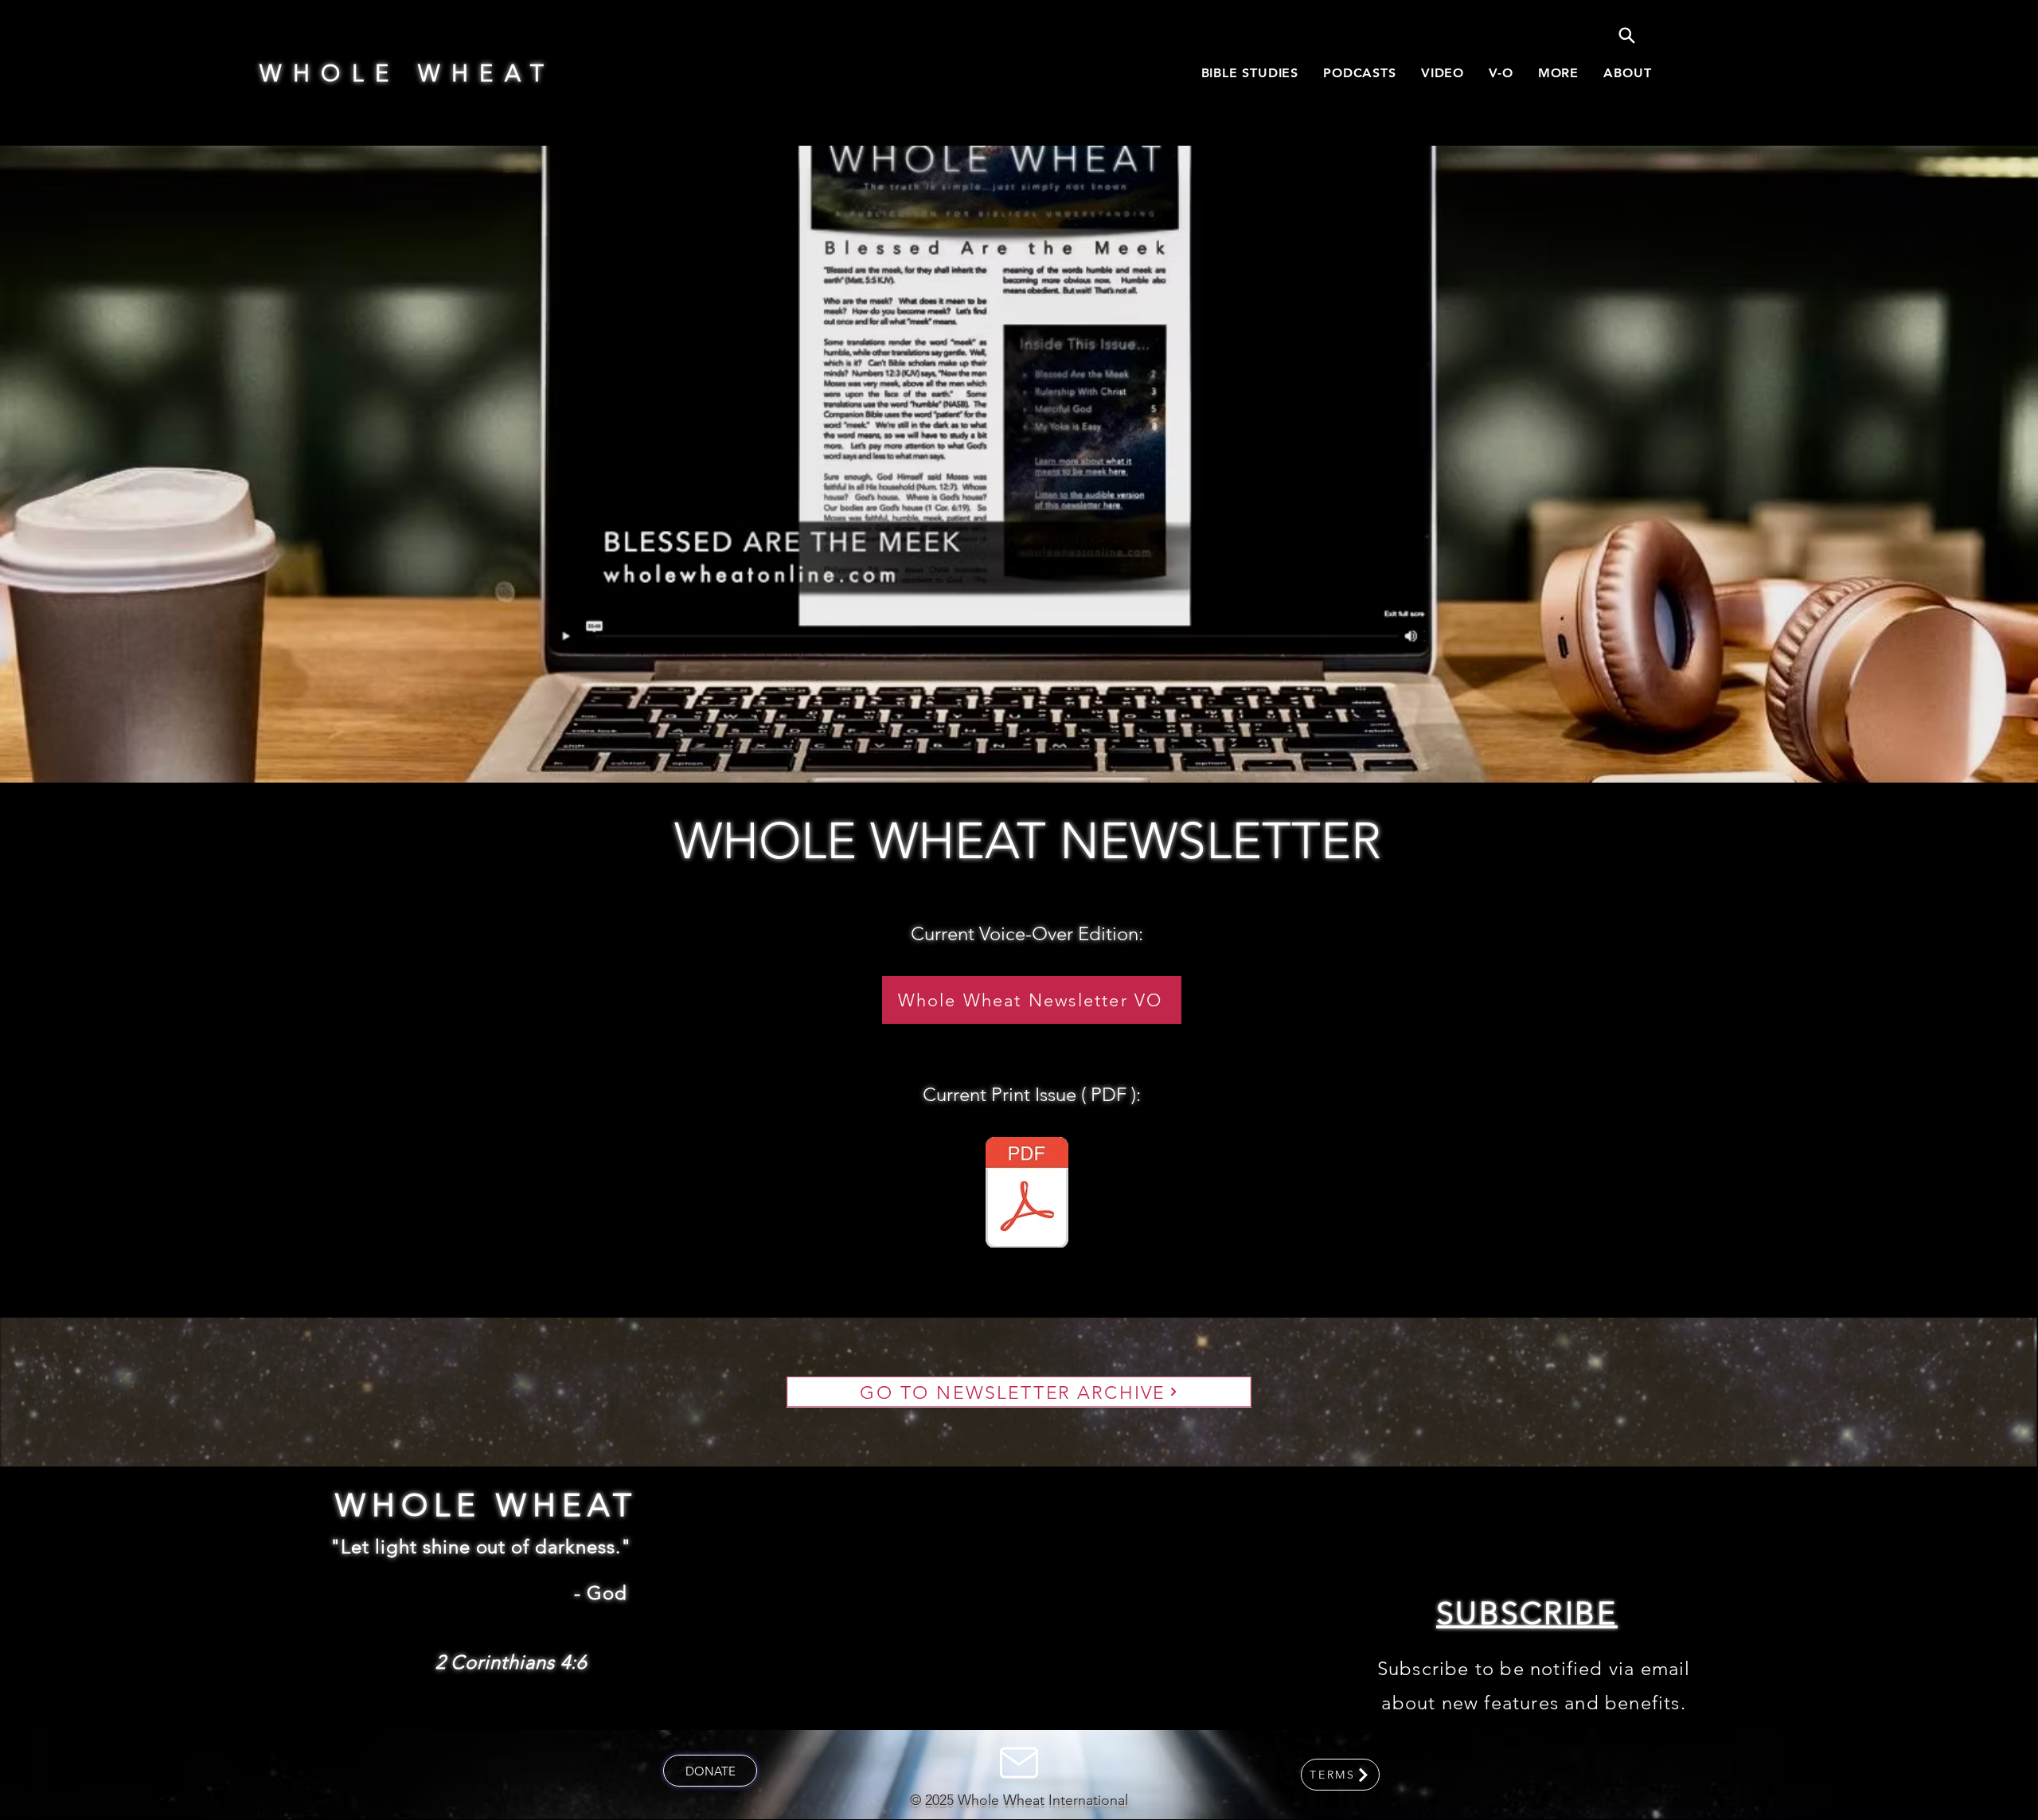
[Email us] (1019, 1763)
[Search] (1626, 35)
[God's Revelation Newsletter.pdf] (1027, 1194)
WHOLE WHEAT (408, 73)
